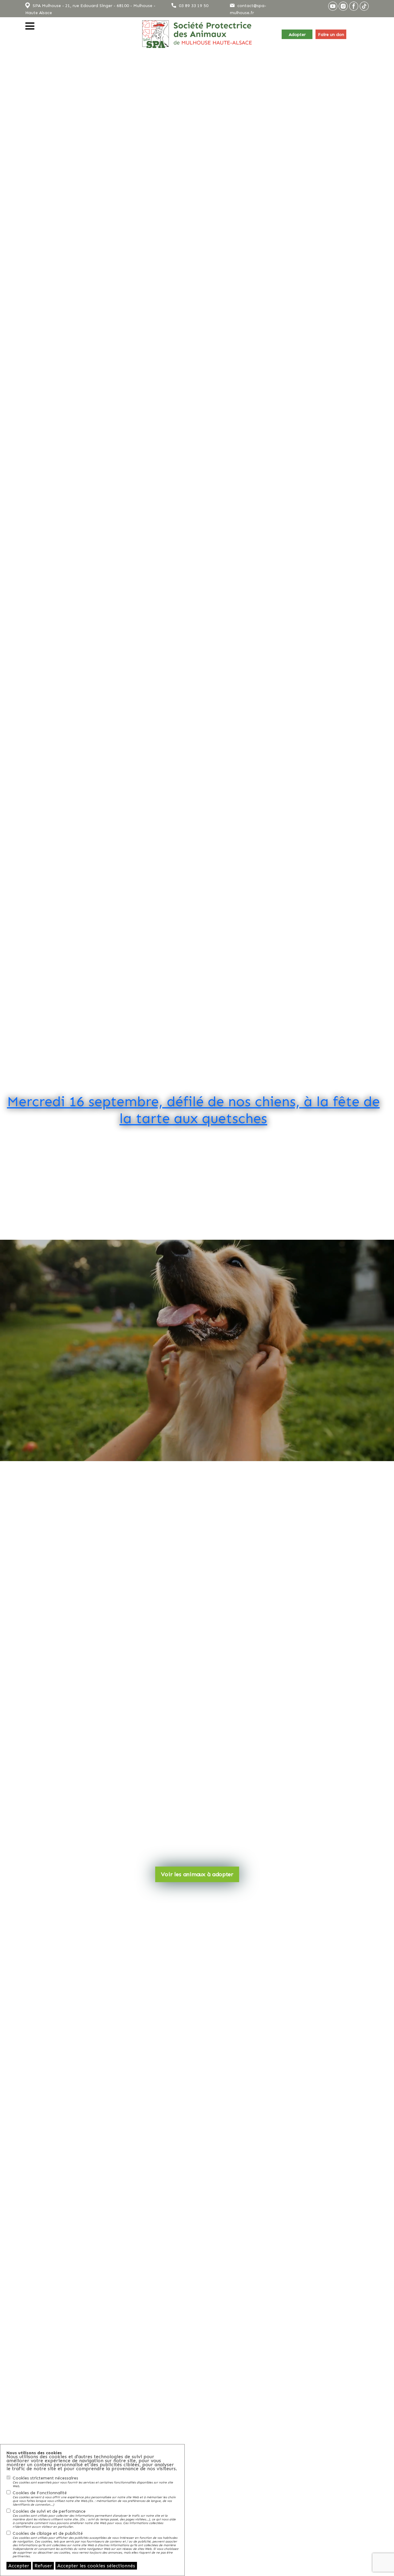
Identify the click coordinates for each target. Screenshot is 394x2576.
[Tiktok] (364, 6)
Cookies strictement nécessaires (93, 2482)
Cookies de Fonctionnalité (94, 2498)
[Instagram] (343, 6)
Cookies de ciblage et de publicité (95, 2544)
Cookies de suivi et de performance (94, 2519)
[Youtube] (333, 6)
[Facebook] (354, 6)
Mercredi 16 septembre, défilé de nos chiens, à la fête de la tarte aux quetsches (193, 1110)
